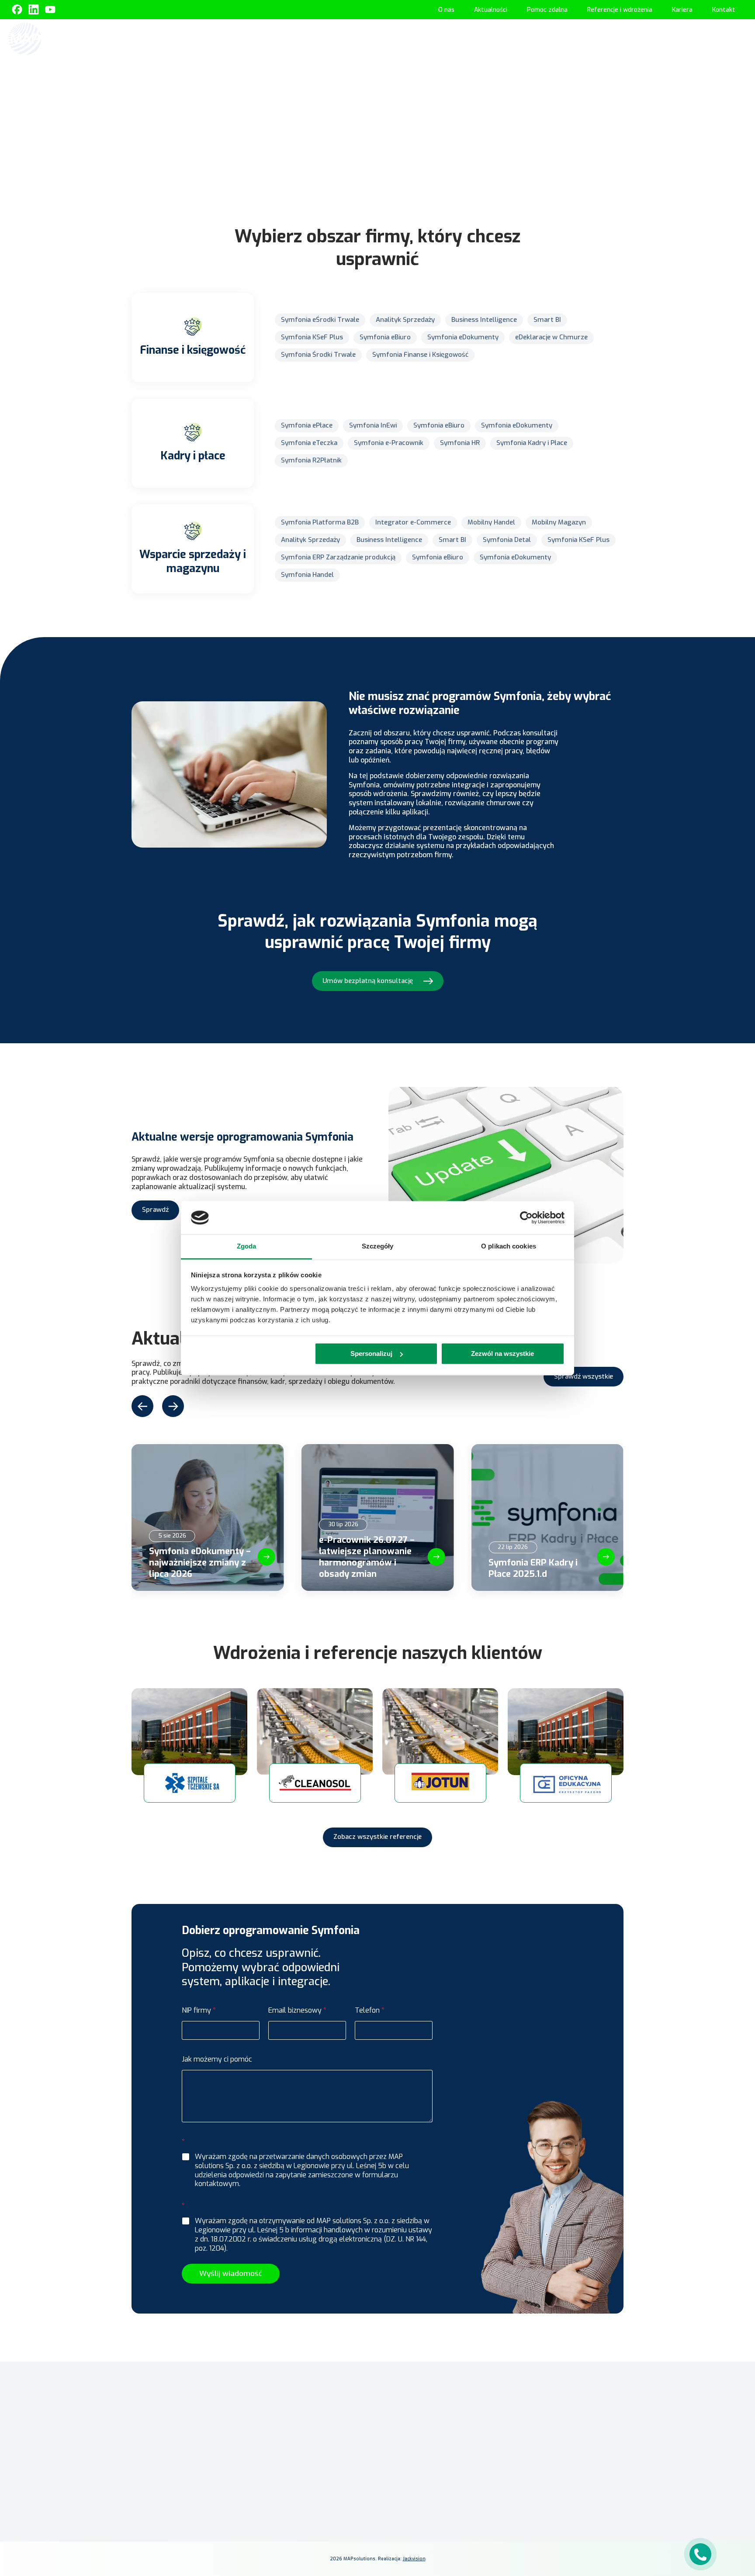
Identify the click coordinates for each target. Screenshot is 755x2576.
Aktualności (491, 10)
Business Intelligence (484, 320)
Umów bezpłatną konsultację (368, 981)
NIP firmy (199, 2010)
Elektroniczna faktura (414, 2392)
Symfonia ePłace (307, 425)
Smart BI (547, 320)
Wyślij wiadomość (231, 2274)
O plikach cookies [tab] (509, 1247)
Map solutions (327, 91)
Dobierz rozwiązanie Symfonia (378, 178)
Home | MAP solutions (255, 38)
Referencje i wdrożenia (620, 10)
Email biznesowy (297, 2010)
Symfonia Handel (307, 575)
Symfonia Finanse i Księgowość (420, 355)
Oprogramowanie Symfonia (592, 38)
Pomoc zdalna (547, 10)
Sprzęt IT (706, 38)
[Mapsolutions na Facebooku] (514, 2508)
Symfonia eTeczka (309, 443)
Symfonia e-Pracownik (389, 443)
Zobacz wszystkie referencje (377, 1837)
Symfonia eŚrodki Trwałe (320, 320)
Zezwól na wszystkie (502, 1354)
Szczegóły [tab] (378, 1247)
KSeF (307, 38)
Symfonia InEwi (373, 425)
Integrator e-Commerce (413, 522)
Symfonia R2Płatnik (311, 460)
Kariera (682, 10)
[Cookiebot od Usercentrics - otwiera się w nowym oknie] (526, 1217)
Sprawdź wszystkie (584, 1376)
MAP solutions (292, 2450)
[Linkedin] (34, 10)
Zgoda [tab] (247, 1247)
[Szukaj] (738, 38)
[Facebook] (17, 10)
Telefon (370, 2010)
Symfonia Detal (507, 540)
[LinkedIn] (535, 2508)
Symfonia (285, 2463)
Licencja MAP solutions (415, 2417)
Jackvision (414, 2559)
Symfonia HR (460, 443)
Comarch (284, 2437)
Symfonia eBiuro (385, 337)
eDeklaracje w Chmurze (551, 337)
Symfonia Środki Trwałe (318, 355)
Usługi (663, 38)
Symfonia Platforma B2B (320, 522)
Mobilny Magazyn (559, 522)
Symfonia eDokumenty (463, 337)
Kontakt (724, 10)
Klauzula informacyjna (538, 2420)
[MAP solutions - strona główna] (192, 2381)
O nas (446, 10)
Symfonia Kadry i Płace (532, 443)
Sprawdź (155, 1210)
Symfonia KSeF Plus (312, 337)
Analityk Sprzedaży (405, 320)
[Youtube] (50, 10)
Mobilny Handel (491, 522)
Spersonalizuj (371, 1354)
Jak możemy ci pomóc (217, 2059)
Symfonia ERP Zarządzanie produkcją (338, 557)
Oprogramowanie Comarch (366, 38)
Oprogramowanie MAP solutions (478, 38)
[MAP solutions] (53, 39)
